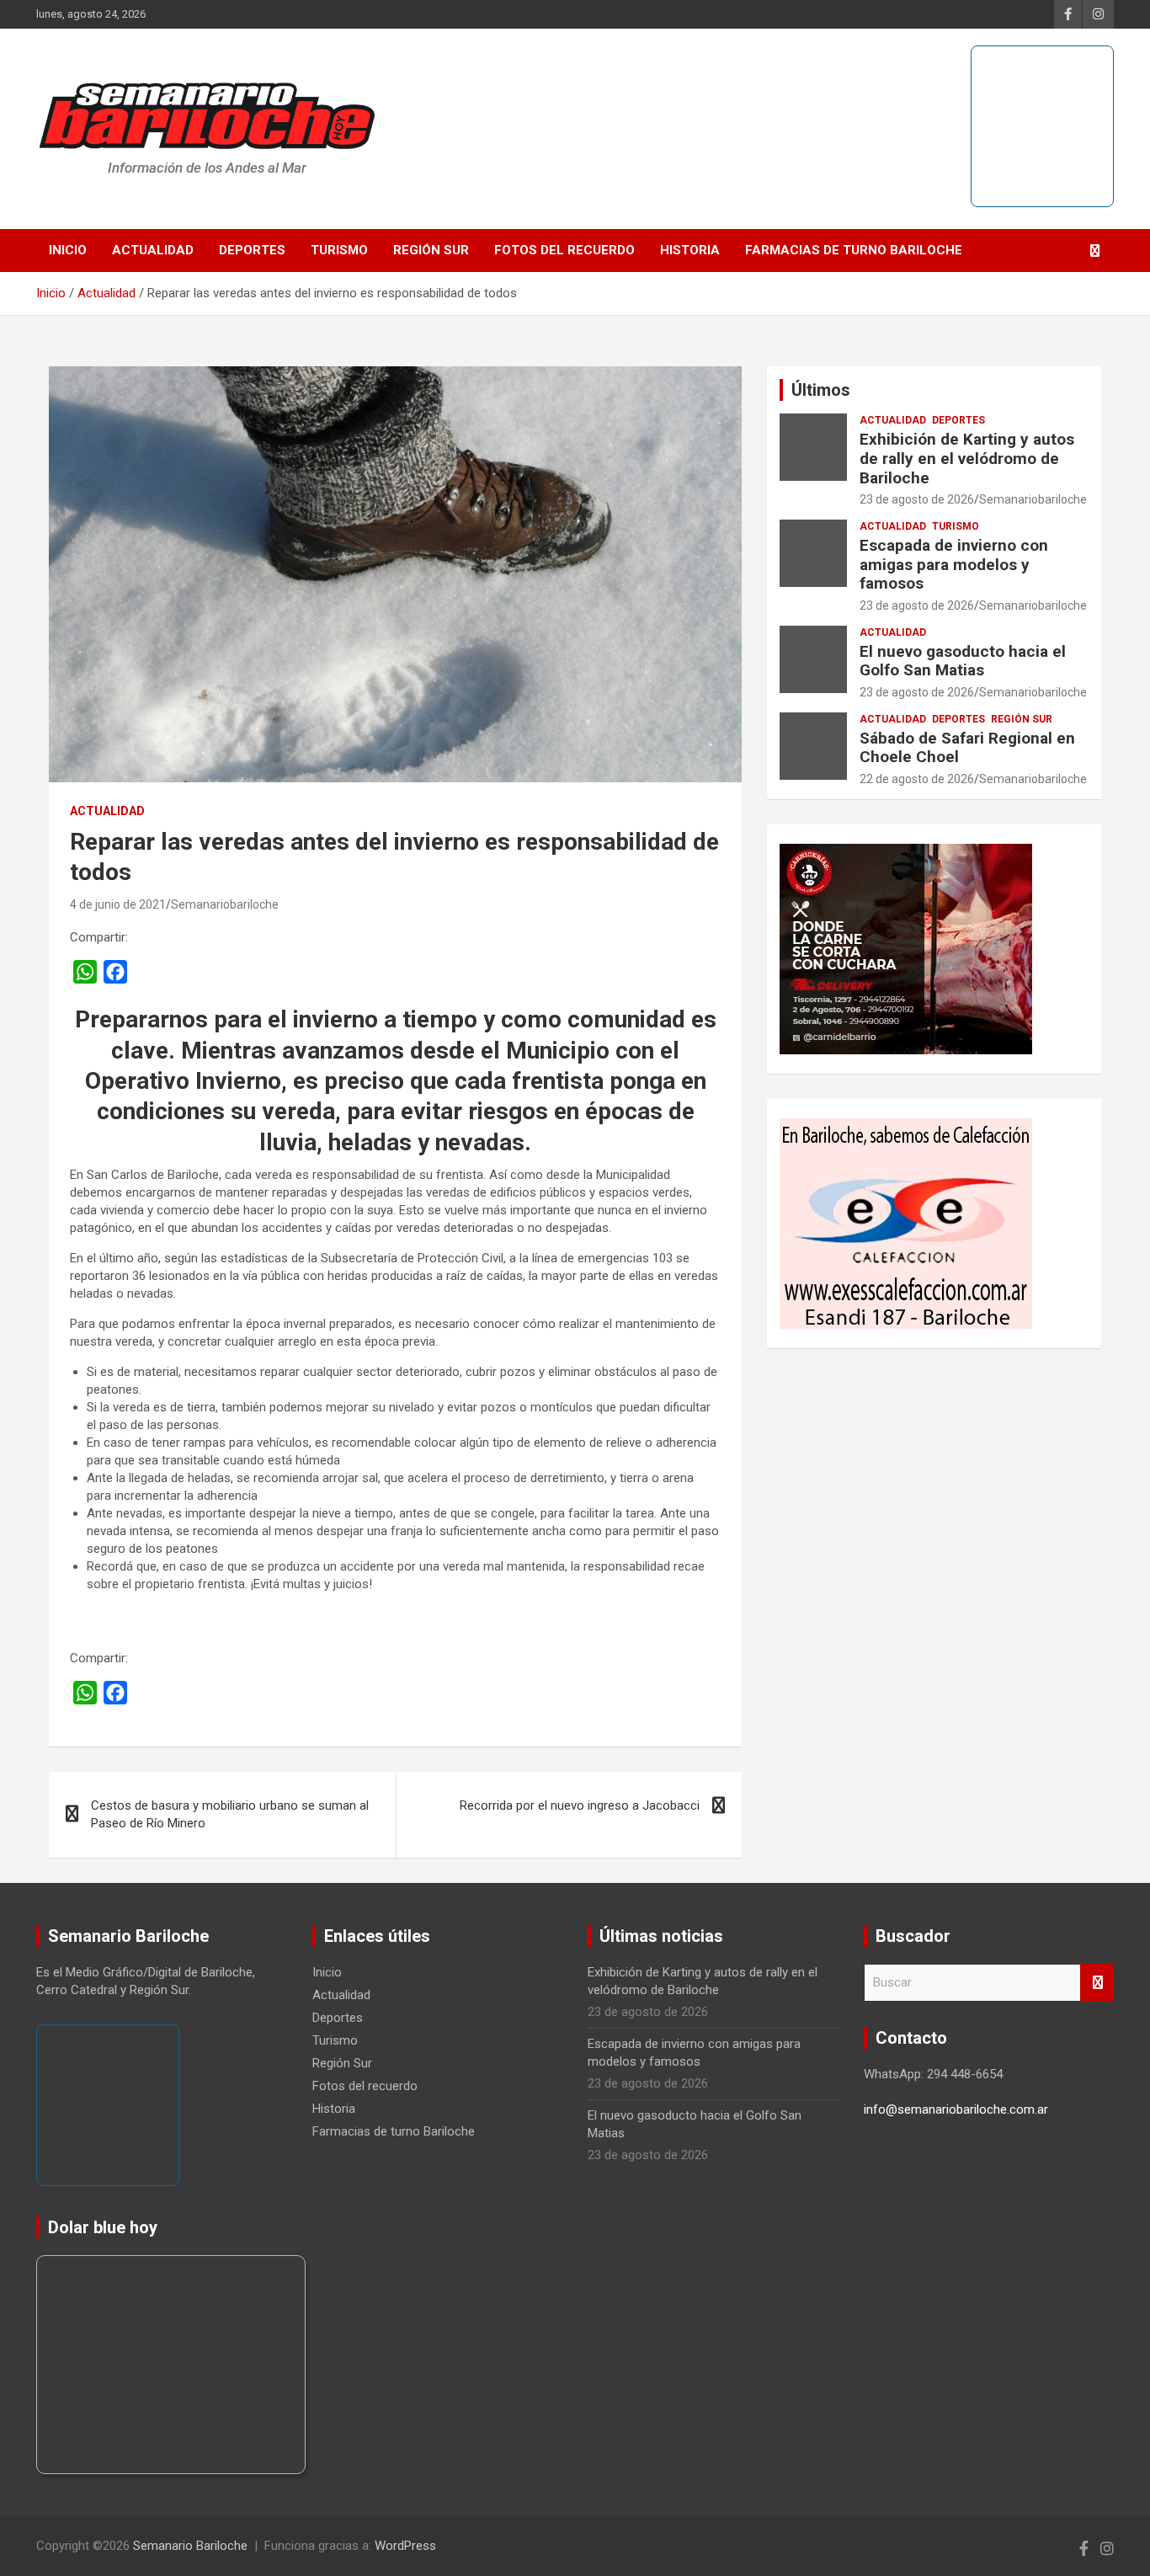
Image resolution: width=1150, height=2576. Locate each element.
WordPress (405, 2546)
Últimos (821, 390)
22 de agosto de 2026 (917, 779)
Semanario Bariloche (190, 2546)
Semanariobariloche (225, 904)
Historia (690, 250)
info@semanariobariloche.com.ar (956, 2109)
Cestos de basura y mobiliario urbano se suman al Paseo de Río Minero (230, 1814)
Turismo (339, 250)
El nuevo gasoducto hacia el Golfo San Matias (963, 661)
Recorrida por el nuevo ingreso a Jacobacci (580, 1805)
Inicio (68, 250)
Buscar (1097, 1983)
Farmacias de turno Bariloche (854, 250)
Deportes (252, 250)
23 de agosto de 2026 (917, 499)
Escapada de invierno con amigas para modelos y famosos (954, 565)
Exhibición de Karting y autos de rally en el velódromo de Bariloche (967, 459)
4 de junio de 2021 (118, 904)
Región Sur (431, 250)
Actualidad (153, 250)
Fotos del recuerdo (564, 250)
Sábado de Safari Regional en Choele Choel (967, 748)
